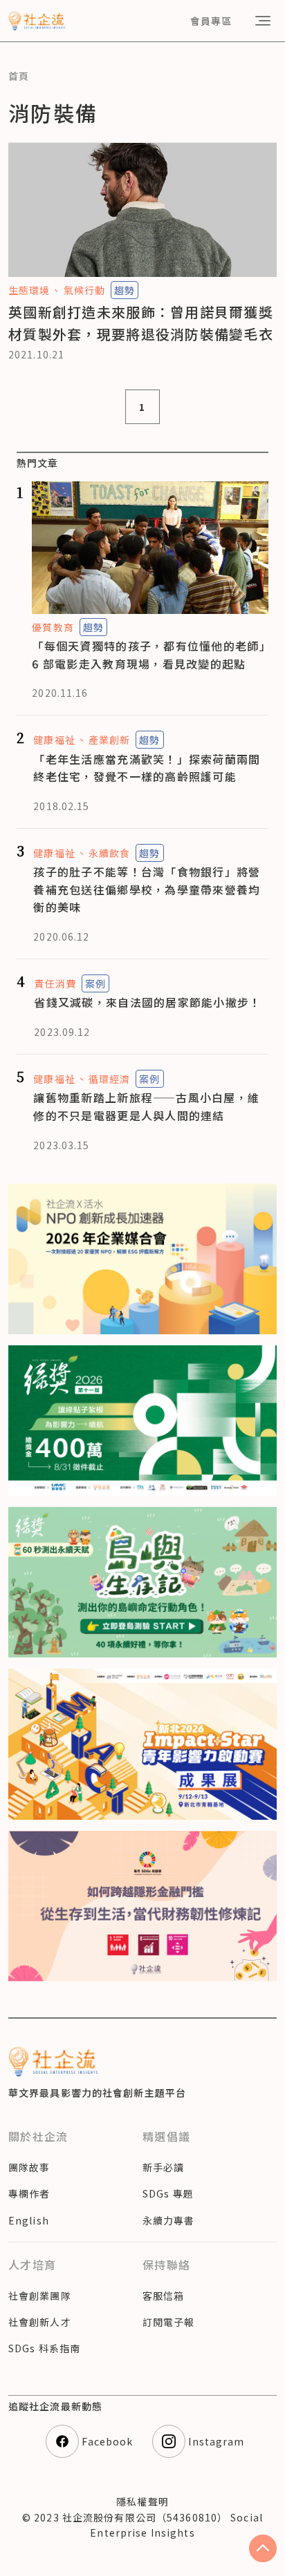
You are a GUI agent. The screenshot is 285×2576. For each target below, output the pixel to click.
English (29, 2220)
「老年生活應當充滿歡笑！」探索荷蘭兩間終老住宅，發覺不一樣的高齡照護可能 (147, 768)
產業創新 (109, 740)
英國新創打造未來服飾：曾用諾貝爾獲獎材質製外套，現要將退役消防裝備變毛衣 (141, 323)
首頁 (19, 76)
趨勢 (125, 290)
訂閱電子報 (169, 2322)
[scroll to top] (263, 2548)
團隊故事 (29, 2167)
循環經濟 (109, 1079)
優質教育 (53, 627)
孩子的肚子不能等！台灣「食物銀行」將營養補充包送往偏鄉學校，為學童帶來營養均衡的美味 (147, 889)
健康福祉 (54, 740)
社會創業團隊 (40, 2296)
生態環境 (29, 290)
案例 (95, 983)
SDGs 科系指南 (44, 2348)
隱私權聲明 (142, 2501)
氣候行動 (84, 290)
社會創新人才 (40, 2322)
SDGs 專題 (168, 2193)
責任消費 (55, 983)
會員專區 (211, 21)
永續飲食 (109, 853)
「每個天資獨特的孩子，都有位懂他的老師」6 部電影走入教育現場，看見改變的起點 (149, 655)
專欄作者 (29, 2193)
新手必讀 (163, 2167)
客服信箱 (163, 2296)
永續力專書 (169, 2220)
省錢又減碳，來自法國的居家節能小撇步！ (147, 1002)
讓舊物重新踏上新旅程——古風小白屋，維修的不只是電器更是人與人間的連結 (146, 1106)
